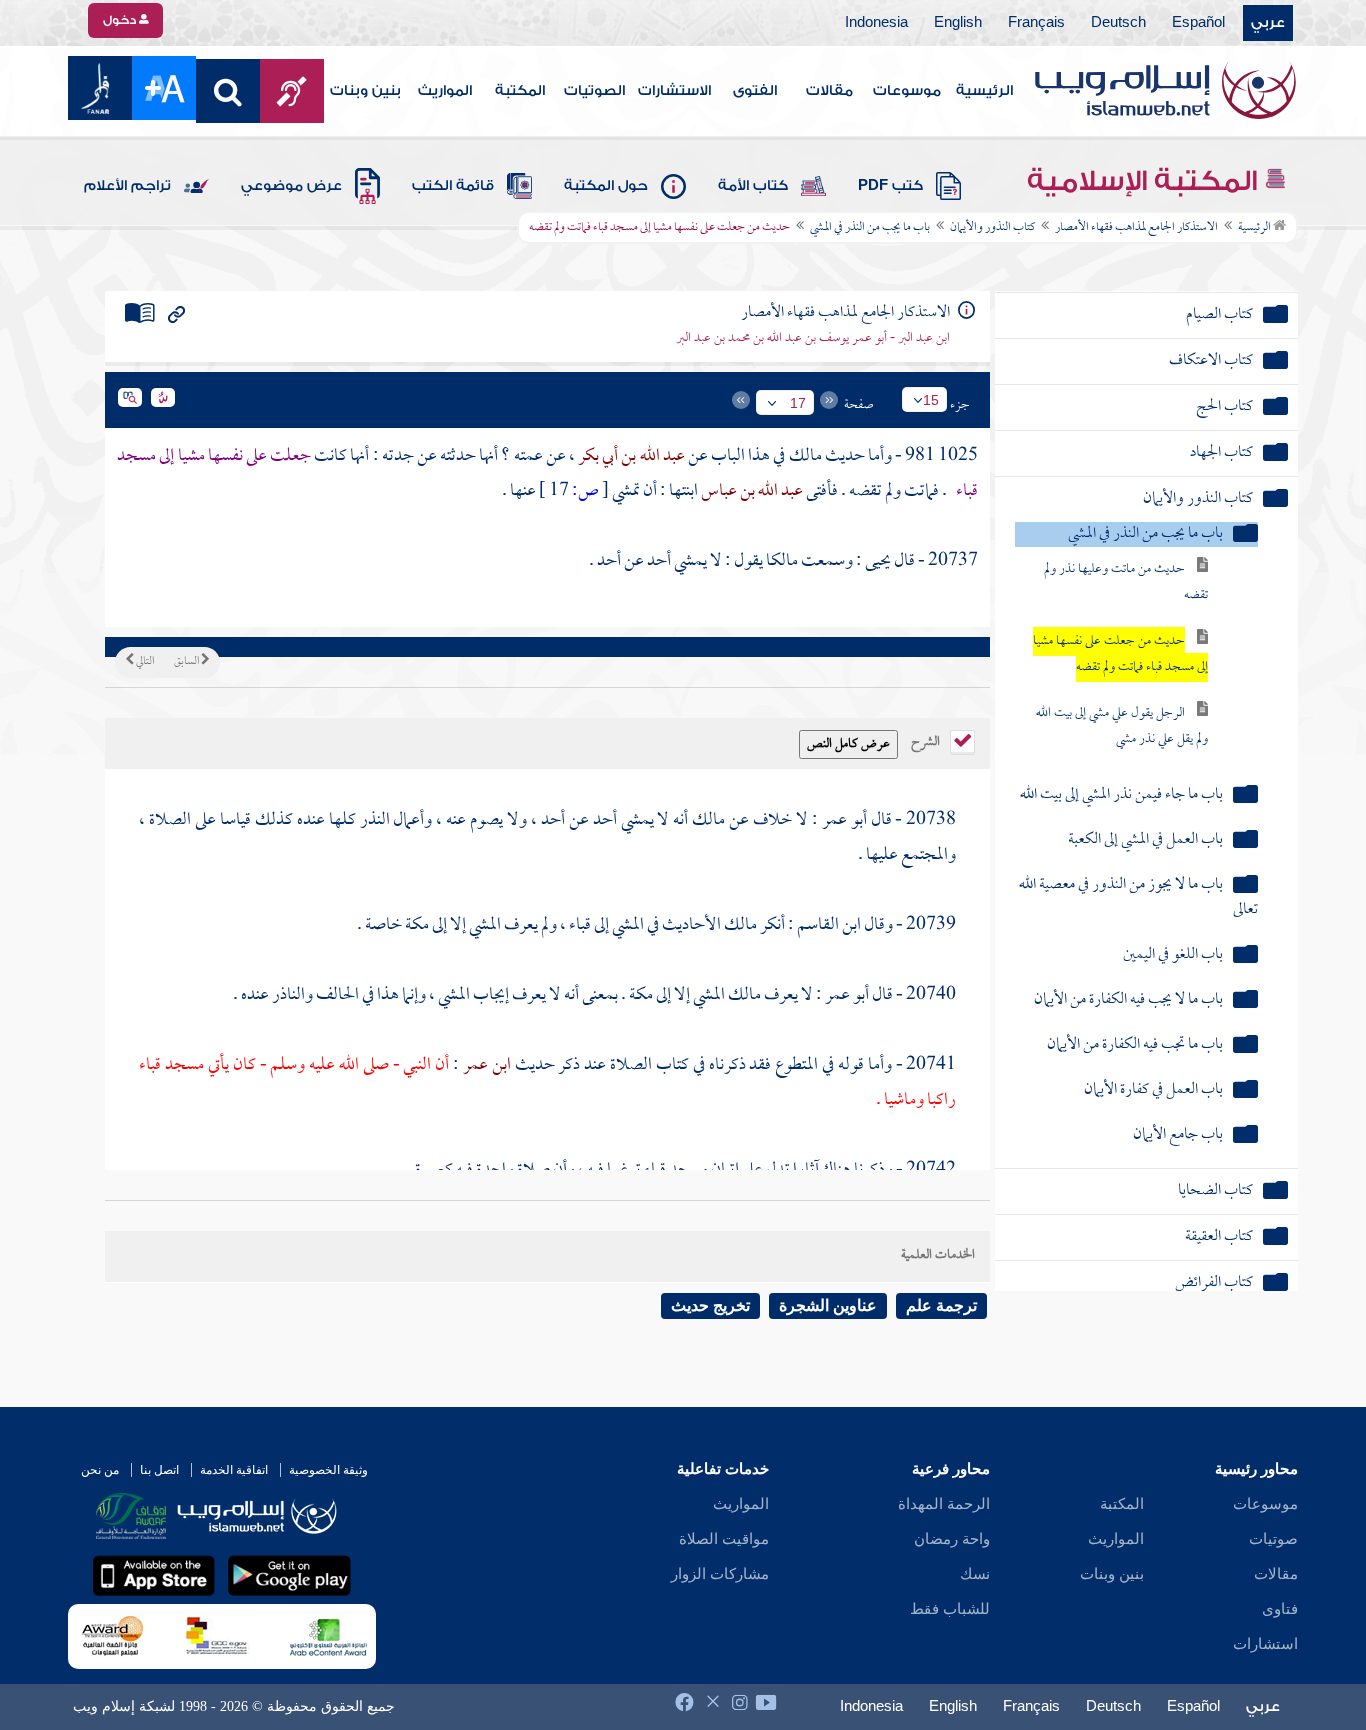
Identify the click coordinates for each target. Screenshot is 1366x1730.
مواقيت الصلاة (724, 1539)
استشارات (1265, 1644)
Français (1036, 23)
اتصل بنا (159, 1470)
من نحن (100, 1470)
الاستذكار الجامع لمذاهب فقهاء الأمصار (1136, 228)
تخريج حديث (710, 1305)
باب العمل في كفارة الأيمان (1153, 1090)
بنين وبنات (365, 91)
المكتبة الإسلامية (1145, 181)
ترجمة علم (941, 1305)
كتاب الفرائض (1214, 1283)
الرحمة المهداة (944, 1504)
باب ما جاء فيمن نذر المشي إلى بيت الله (1121, 795)
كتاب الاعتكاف (1211, 361)
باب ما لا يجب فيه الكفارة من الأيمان (1128, 1000)
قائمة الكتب (453, 186)
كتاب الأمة (753, 186)
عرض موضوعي (291, 186)
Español (1198, 23)
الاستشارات (674, 91)
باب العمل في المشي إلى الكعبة (1145, 840)
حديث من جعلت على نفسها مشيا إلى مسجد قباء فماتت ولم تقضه (1120, 654)
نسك (975, 1574)
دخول (121, 20)
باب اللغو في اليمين (1173, 955)
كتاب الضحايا (1215, 1191)
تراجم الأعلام (127, 186)
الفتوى (755, 91)
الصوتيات (594, 91)
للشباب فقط (950, 1609)
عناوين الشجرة (828, 1305)
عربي (1268, 23)
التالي (144, 662)
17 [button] (798, 403)
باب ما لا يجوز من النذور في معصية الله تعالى (1138, 898)
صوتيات (1273, 1539)
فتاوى (1280, 1609)
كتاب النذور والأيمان (992, 228)
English (958, 23)
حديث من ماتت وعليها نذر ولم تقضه (1126, 582)
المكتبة (520, 91)
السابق (187, 662)
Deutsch (1118, 23)
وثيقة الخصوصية (328, 1470)
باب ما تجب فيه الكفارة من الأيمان (1135, 1045)
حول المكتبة (606, 186)
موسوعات (907, 91)
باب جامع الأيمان (1178, 1135)
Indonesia (876, 23)
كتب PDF (890, 186)
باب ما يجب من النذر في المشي (870, 228)
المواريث (445, 91)
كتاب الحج (1224, 407)
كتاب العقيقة (1219, 1237)
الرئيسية (984, 91)
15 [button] (931, 400)
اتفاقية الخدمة (234, 1470)
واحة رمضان (952, 1539)
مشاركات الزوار (720, 1574)
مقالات (829, 91)
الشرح (927, 740)
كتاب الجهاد (1221, 453)
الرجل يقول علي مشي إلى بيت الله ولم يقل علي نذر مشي (1122, 726)
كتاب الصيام (1219, 315)
